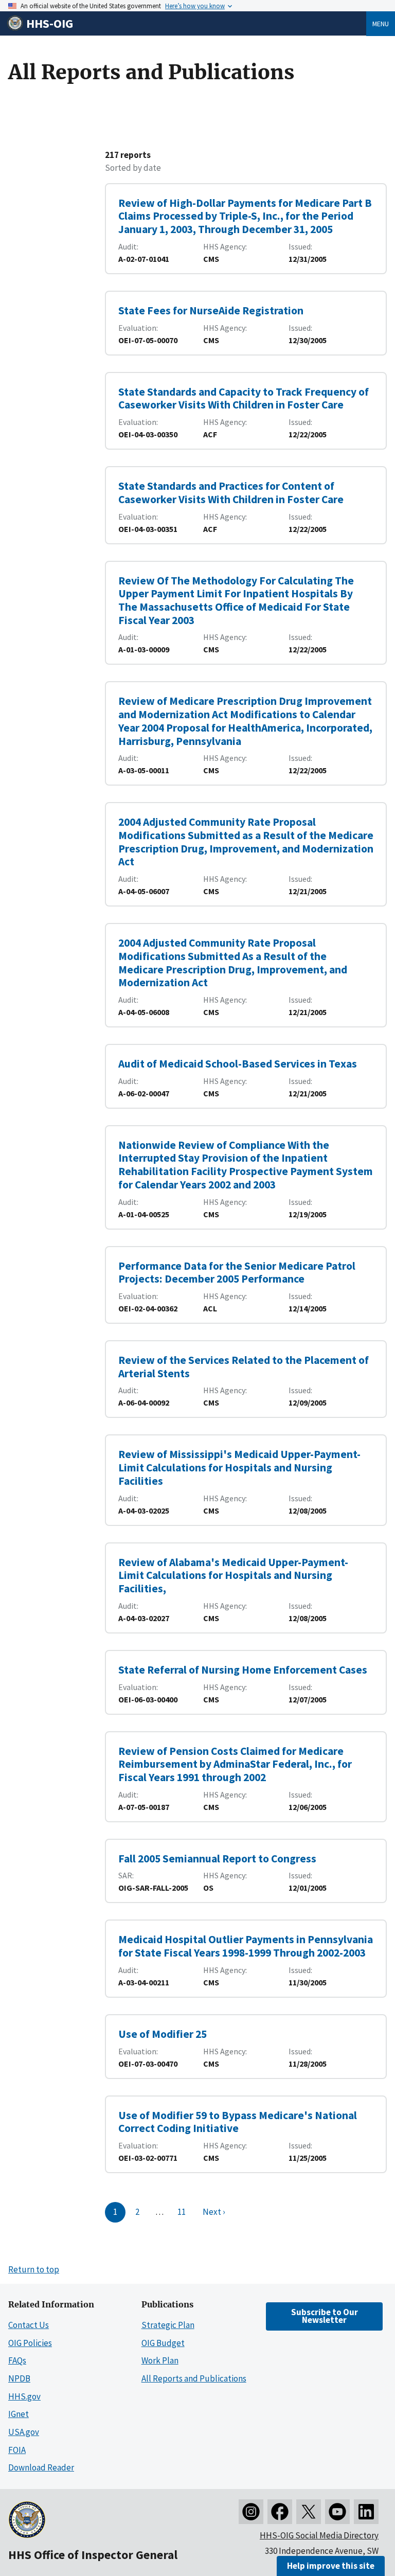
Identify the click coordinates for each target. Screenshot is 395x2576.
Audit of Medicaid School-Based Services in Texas (238, 1064)
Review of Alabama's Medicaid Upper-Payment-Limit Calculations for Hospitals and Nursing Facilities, (233, 1575)
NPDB (19, 2378)
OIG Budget (163, 2343)
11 (182, 2212)
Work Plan (160, 2360)
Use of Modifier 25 (163, 2034)
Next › (214, 2212)
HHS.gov (24, 2396)
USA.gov (24, 2432)
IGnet (19, 2414)
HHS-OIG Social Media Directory (319, 2535)
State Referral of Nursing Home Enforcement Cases (243, 1670)
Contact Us (29, 2325)
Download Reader (41, 2467)
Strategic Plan (168, 2325)
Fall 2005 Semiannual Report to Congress (217, 1859)
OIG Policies (30, 2343)
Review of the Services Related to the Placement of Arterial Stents (244, 1367)
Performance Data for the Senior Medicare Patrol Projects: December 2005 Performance (237, 1273)
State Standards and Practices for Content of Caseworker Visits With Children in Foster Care (231, 493)
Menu (381, 24)
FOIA (17, 2450)
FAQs (17, 2360)
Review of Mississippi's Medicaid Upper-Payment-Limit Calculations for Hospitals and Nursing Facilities (239, 1467)
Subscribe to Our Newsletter (325, 2316)
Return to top (34, 2269)
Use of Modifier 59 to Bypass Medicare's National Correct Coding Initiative (238, 2122)
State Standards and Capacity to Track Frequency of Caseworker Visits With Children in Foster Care (244, 398)
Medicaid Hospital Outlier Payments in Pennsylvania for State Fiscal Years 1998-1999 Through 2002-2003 (246, 1946)
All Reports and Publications (194, 2378)
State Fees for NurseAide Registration (211, 310)
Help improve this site (331, 2566)
